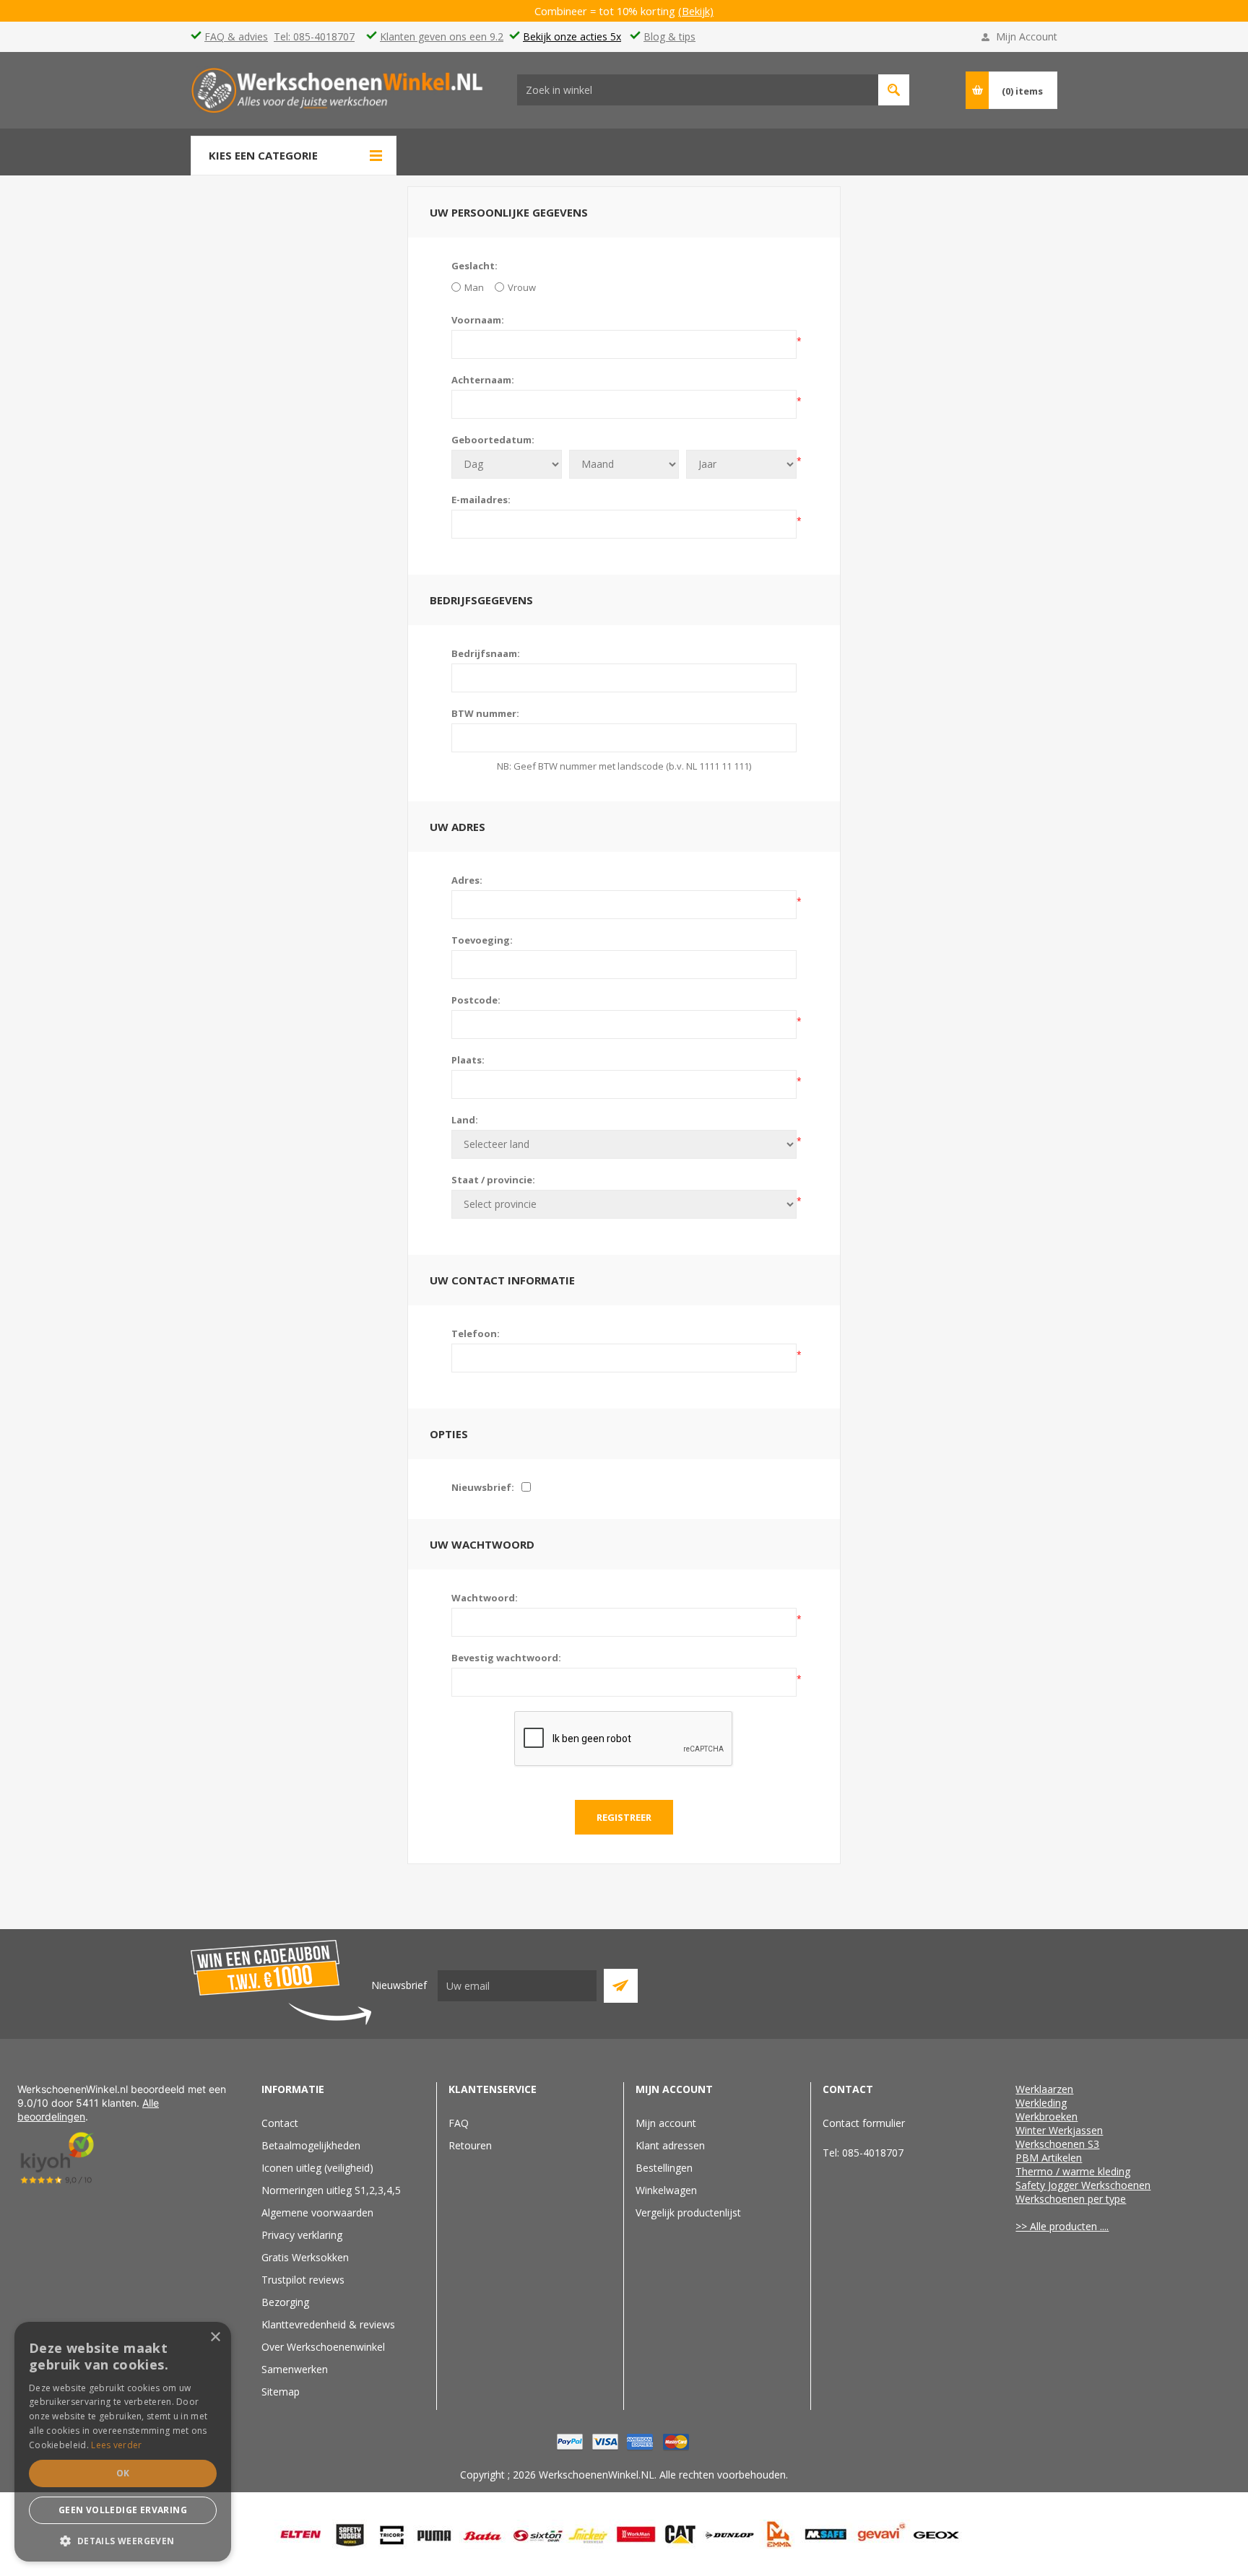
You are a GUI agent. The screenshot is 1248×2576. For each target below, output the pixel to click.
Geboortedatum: (493, 440)
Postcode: (476, 1000)
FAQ (459, 2123)
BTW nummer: (485, 713)
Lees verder (116, 2445)
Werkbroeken (1046, 2116)
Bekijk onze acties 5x (572, 36)
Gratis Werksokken (305, 2257)
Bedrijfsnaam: (486, 653)
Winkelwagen (666, 2190)
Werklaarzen (1044, 2089)
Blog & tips (669, 36)
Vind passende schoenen (894, 90)
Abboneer (621, 1986)
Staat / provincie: (493, 1180)
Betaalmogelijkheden (311, 2145)
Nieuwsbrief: (483, 1487)
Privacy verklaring (302, 2235)
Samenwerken (295, 2369)
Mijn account (666, 2123)
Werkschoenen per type (1071, 2199)
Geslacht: (474, 266)
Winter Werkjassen (1059, 2130)
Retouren (470, 2145)
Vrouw (522, 287)
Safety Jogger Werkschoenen (1083, 2185)
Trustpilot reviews (303, 2280)
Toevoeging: (482, 940)
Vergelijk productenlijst (688, 2212)
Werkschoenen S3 (1057, 2144)
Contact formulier (864, 2123)
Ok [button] (123, 2473)
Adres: (467, 880)
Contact (280, 2123)
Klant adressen (670, 2145)
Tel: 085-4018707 (314, 36)
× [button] (215, 2337)
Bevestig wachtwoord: (506, 1658)
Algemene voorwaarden (317, 2212)
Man (474, 287)
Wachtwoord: (485, 1598)
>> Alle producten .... (1062, 2226)
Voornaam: (478, 320)
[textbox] (698, 90)
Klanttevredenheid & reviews (328, 2324)
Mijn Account (1027, 36)
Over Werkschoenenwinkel (323, 2347)
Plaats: (468, 1060)
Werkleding (1041, 2103)
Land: (465, 1120)
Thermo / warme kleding (1073, 2171)
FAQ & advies (236, 36)
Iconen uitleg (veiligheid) (317, 2168)
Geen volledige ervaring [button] (123, 2510)
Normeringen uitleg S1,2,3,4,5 (331, 2190)
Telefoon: (476, 1333)
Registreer (624, 1817)
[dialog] (123, 2442)
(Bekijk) (706, 11)
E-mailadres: (481, 500)
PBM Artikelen (1049, 2158)
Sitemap (281, 2392)
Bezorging (285, 2302)
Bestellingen (664, 2168)
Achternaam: (483, 380)
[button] (123, 2540)
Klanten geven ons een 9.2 (442, 36)
